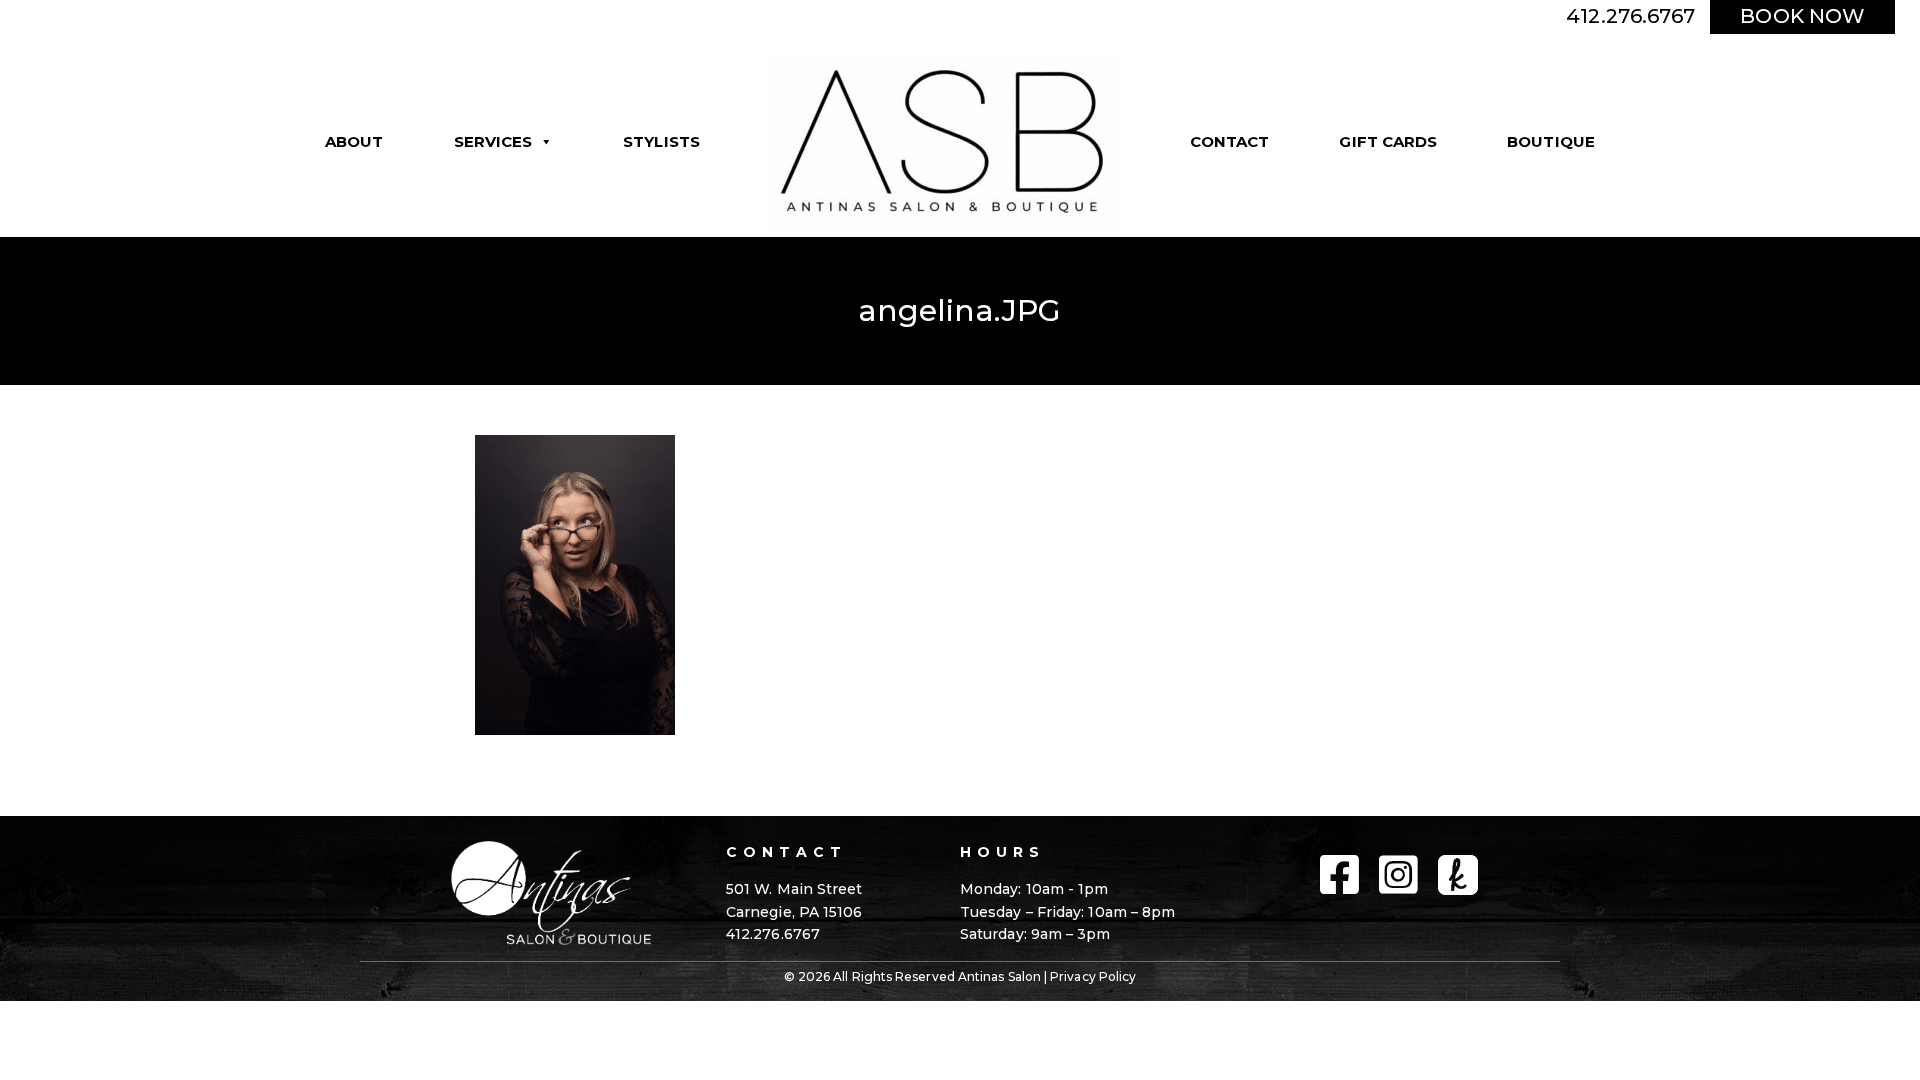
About (354, 141)
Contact (1230, 141)
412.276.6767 (1630, 16)
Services (493, 141)
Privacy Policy (1093, 976)
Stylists (661, 141)
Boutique (1551, 141)
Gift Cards (1388, 141)
